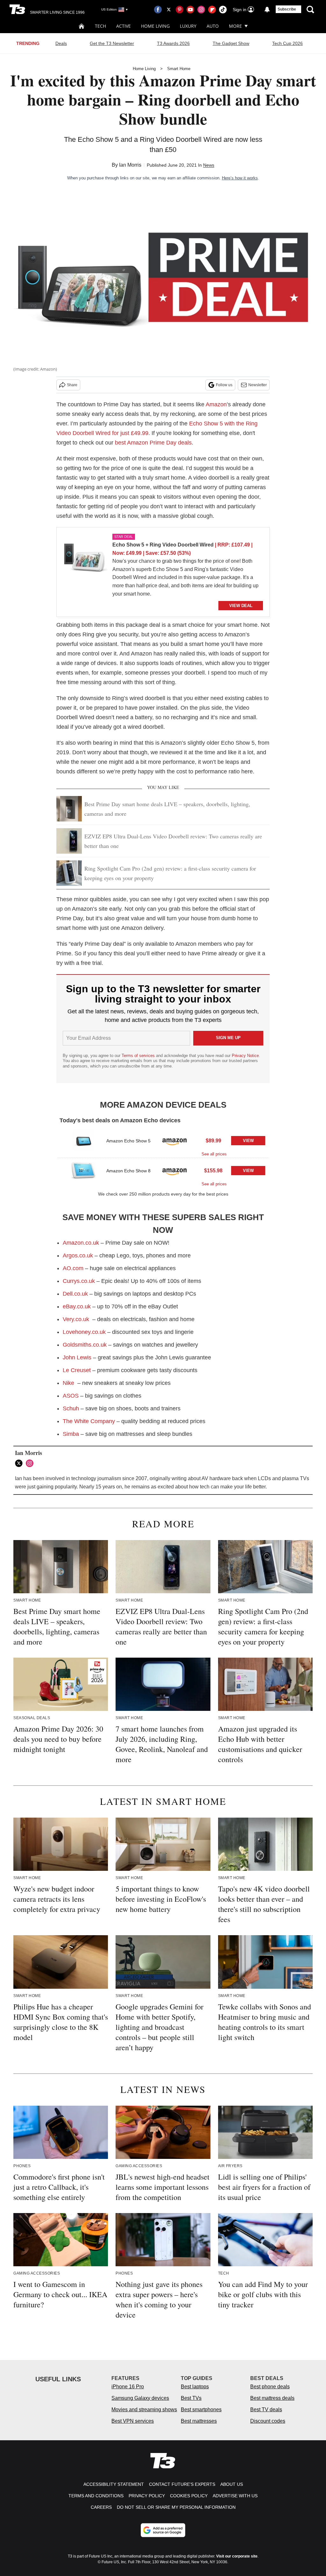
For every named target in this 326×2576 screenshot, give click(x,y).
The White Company (89, 1421)
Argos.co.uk (79, 1255)
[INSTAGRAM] (31, 1463)
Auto (213, 26)
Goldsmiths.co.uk (85, 1345)
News (209, 165)
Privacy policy (147, 2496)
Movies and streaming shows (144, 2410)
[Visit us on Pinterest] (180, 10)
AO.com (73, 1268)
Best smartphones (201, 2410)
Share (72, 385)
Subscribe (287, 9)
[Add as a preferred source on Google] (163, 2530)
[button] (163, 1143)
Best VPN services (133, 2421)
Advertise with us (235, 2496)
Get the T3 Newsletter (112, 43)
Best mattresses (199, 2421)
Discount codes (268, 2421)
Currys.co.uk (79, 1281)
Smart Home (179, 69)
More (235, 26)
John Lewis (77, 1357)
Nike (68, 1383)
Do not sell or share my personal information (176, 2507)
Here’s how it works (240, 178)
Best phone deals (270, 2387)
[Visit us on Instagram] (201, 10)
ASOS (71, 1396)
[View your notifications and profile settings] (267, 10)
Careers (101, 2507)
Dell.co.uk (75, 1294)
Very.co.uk (76, 1319)
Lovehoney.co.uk (84, 1332)
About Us (232, 2484)
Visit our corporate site (237, 2556)
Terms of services (139, 1056)
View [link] (248, 1141)
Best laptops (195, 2387)
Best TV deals (266, 2410)
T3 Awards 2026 (173, 43)
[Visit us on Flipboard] (212, 10)
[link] (85, 559)
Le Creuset (77, 1370)
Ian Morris (130, 165)
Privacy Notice (245, 1056)
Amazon (216, 404)
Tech (100, 26)
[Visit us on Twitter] (169, 10)
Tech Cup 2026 (287, 43)
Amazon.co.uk (81, 1243)
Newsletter (258, 385)
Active (124, 26)
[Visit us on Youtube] (190, 10)
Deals (61, 43)
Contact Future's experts (182, 2484)
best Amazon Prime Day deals (153, 443)
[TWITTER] (20, 1463)
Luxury (188, 26)
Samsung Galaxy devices (140, 2398)
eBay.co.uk (77, 1306)
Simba (71, 1434)
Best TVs (191, 2398)
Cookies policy (189, 2496)
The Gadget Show (231, 43)
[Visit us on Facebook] (158, 10)
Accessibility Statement (114, 2484)
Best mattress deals (272, 2398)
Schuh (71, 1408)
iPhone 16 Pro (128, 2387)
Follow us (224, 385)
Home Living (155, 26)
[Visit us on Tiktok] (223, 10)
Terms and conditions (96, 2496)
